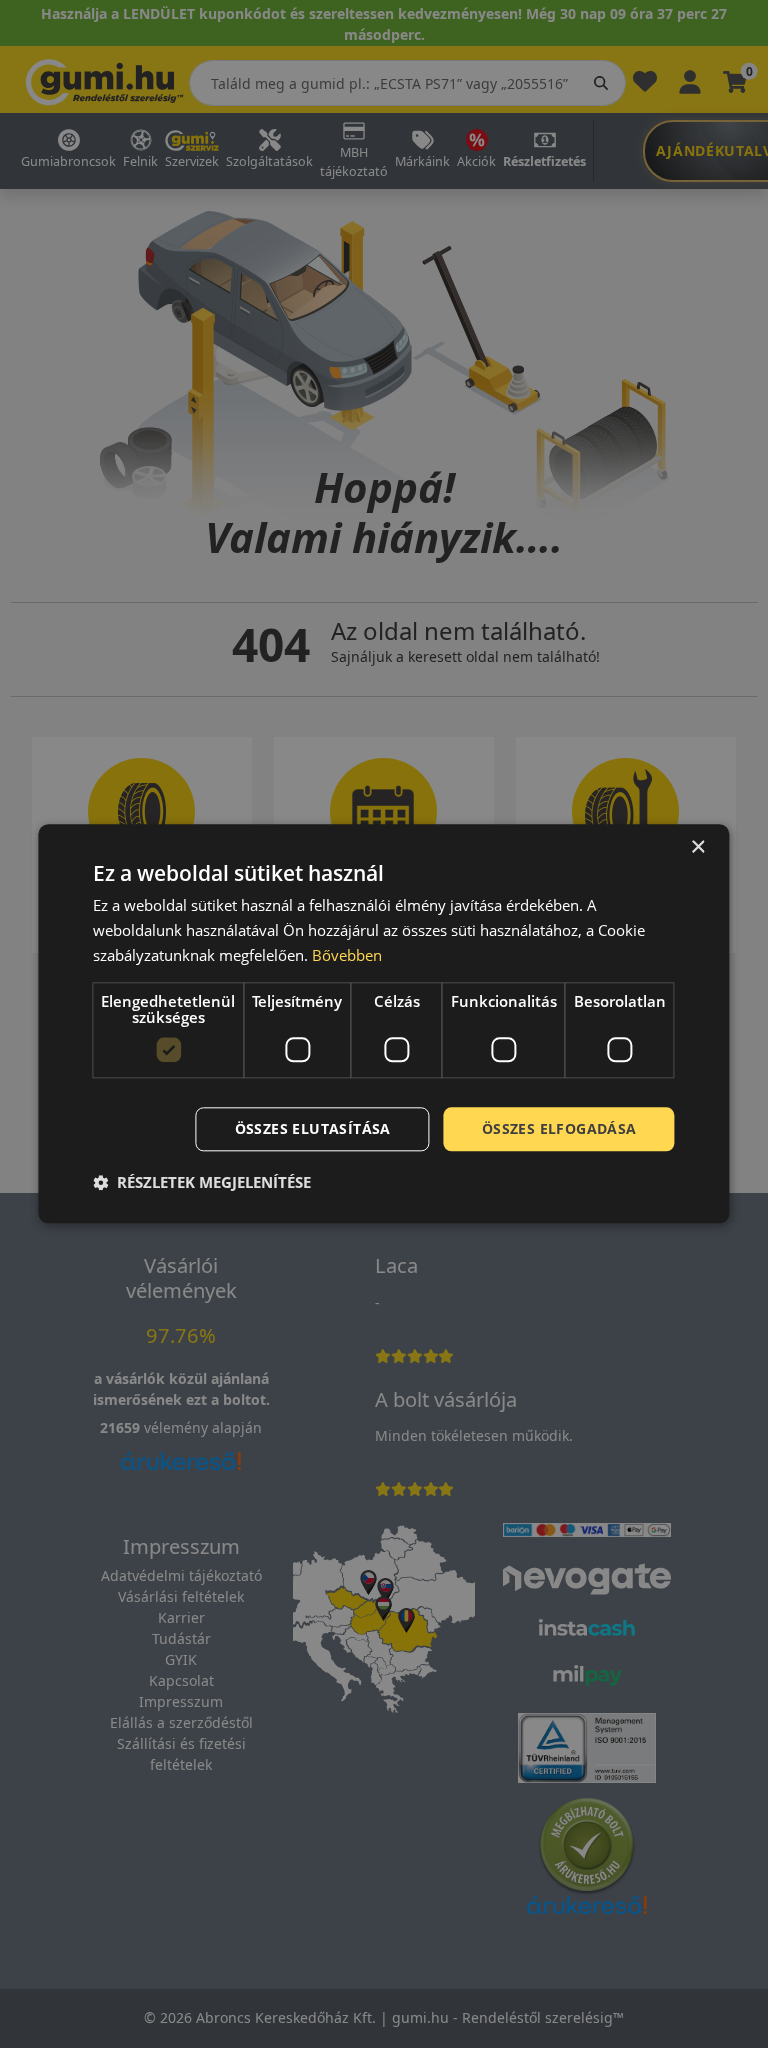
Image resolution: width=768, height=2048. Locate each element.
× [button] (697, 847)
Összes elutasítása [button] (313, 1128)
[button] (202, 1183)
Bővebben (347, 955)
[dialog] (383, 1023)
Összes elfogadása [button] (559, 1128)
